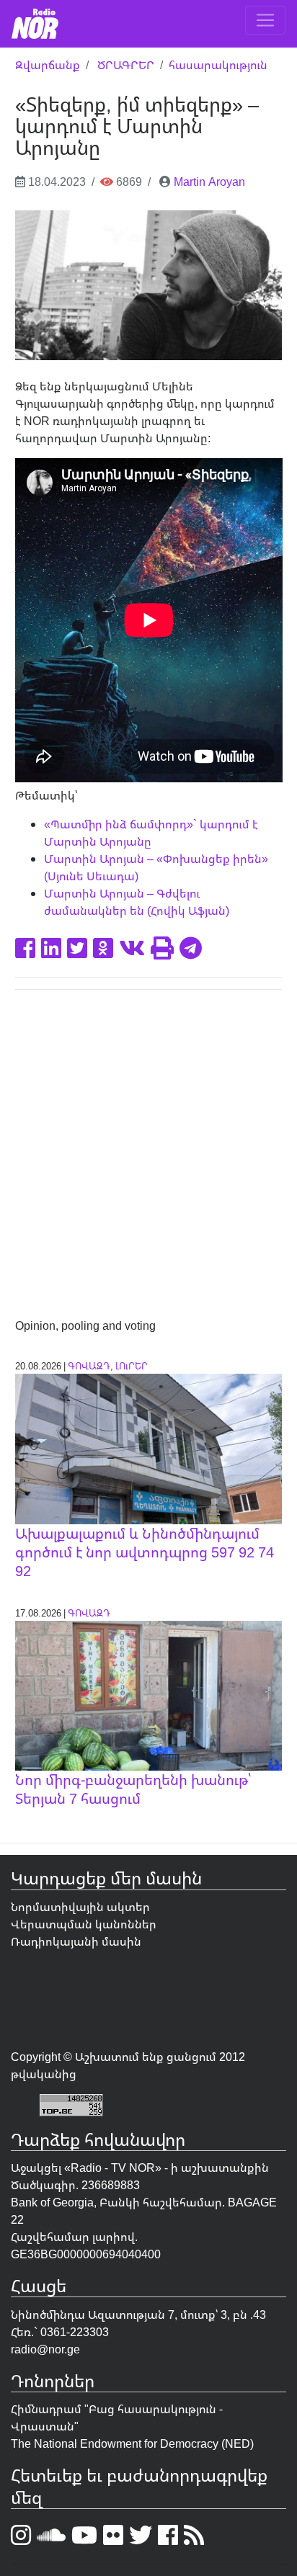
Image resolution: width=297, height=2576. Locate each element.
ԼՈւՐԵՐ (132, 1366)
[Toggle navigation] (265, 20)
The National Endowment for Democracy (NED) (132, 2443)
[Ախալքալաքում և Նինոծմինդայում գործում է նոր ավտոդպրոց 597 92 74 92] (149, 1448)
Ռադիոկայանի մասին (76, 1941)
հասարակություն (218, 65)
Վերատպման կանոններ (84, 1924)
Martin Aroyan (209, 182)
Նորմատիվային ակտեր (80, 1907)
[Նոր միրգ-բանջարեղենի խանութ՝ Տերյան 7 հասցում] (149, 1694)
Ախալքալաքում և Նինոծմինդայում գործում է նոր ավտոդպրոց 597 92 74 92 (145, 1552)
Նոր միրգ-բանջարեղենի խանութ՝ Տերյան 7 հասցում (133, 1789)
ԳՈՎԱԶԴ (89, 1366)
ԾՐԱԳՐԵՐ (126, 65)
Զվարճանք (48, 65)
